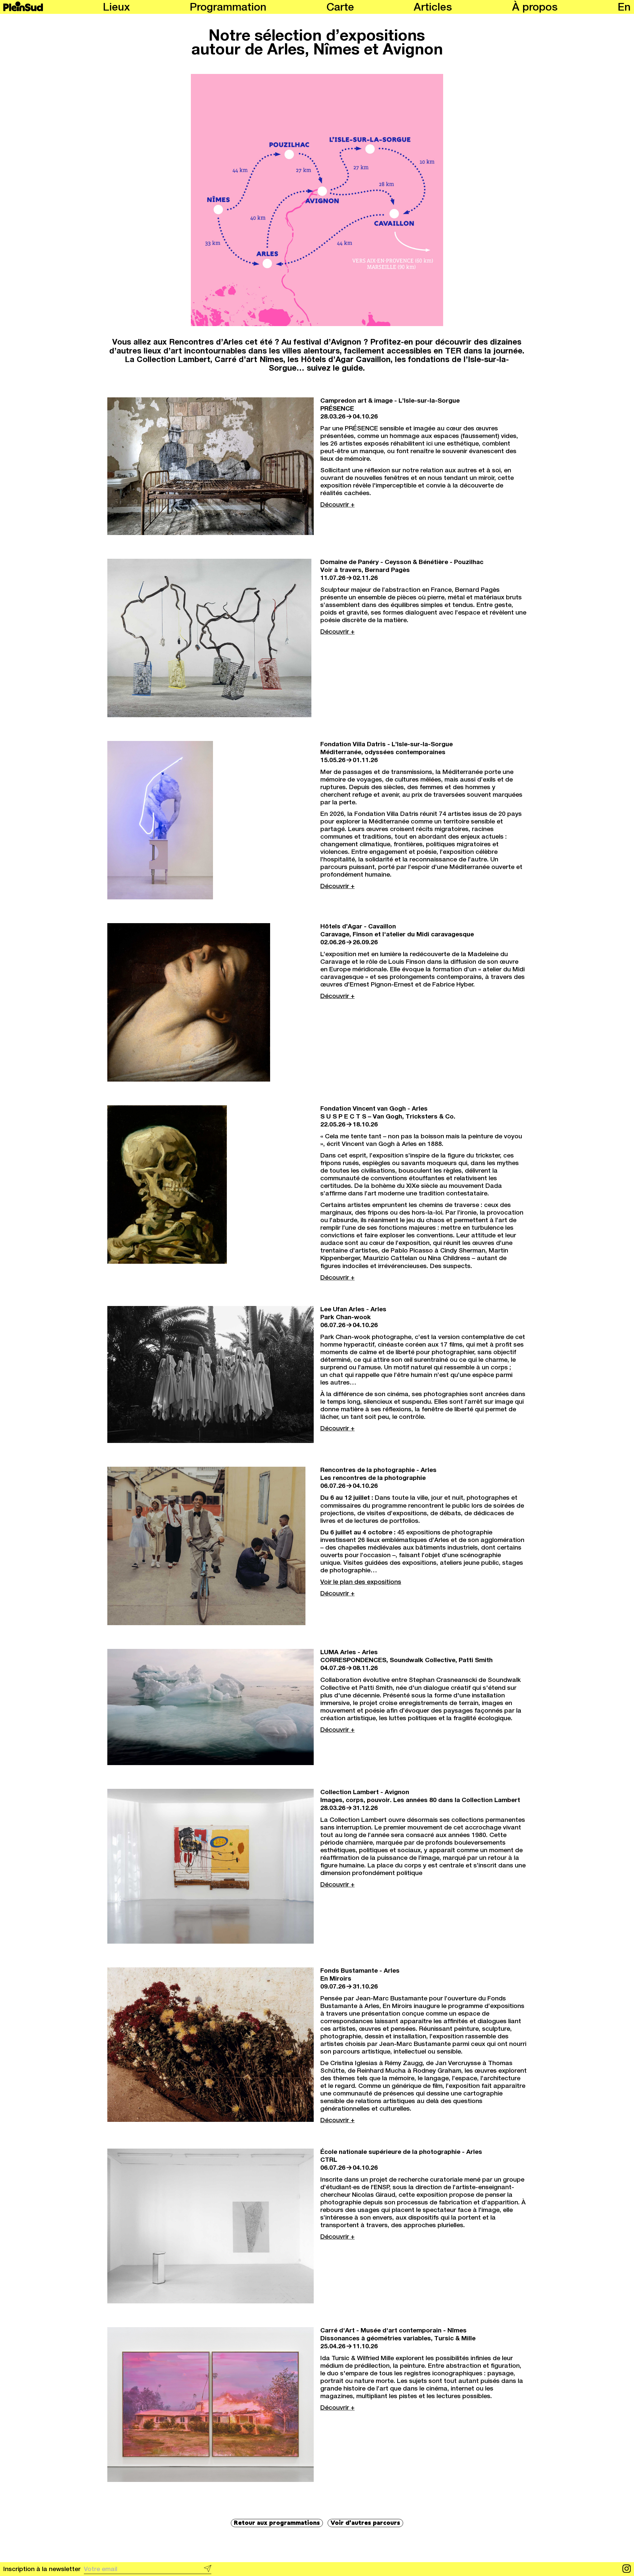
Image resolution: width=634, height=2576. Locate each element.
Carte (340, 8)
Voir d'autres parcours (365, 2523)
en (624, 8)
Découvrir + (337, 505)
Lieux (116, 8)
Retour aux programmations (277, 2523)
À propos (535, 8)
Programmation (228, 8)
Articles (433, 8)
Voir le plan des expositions (361, 1582)
